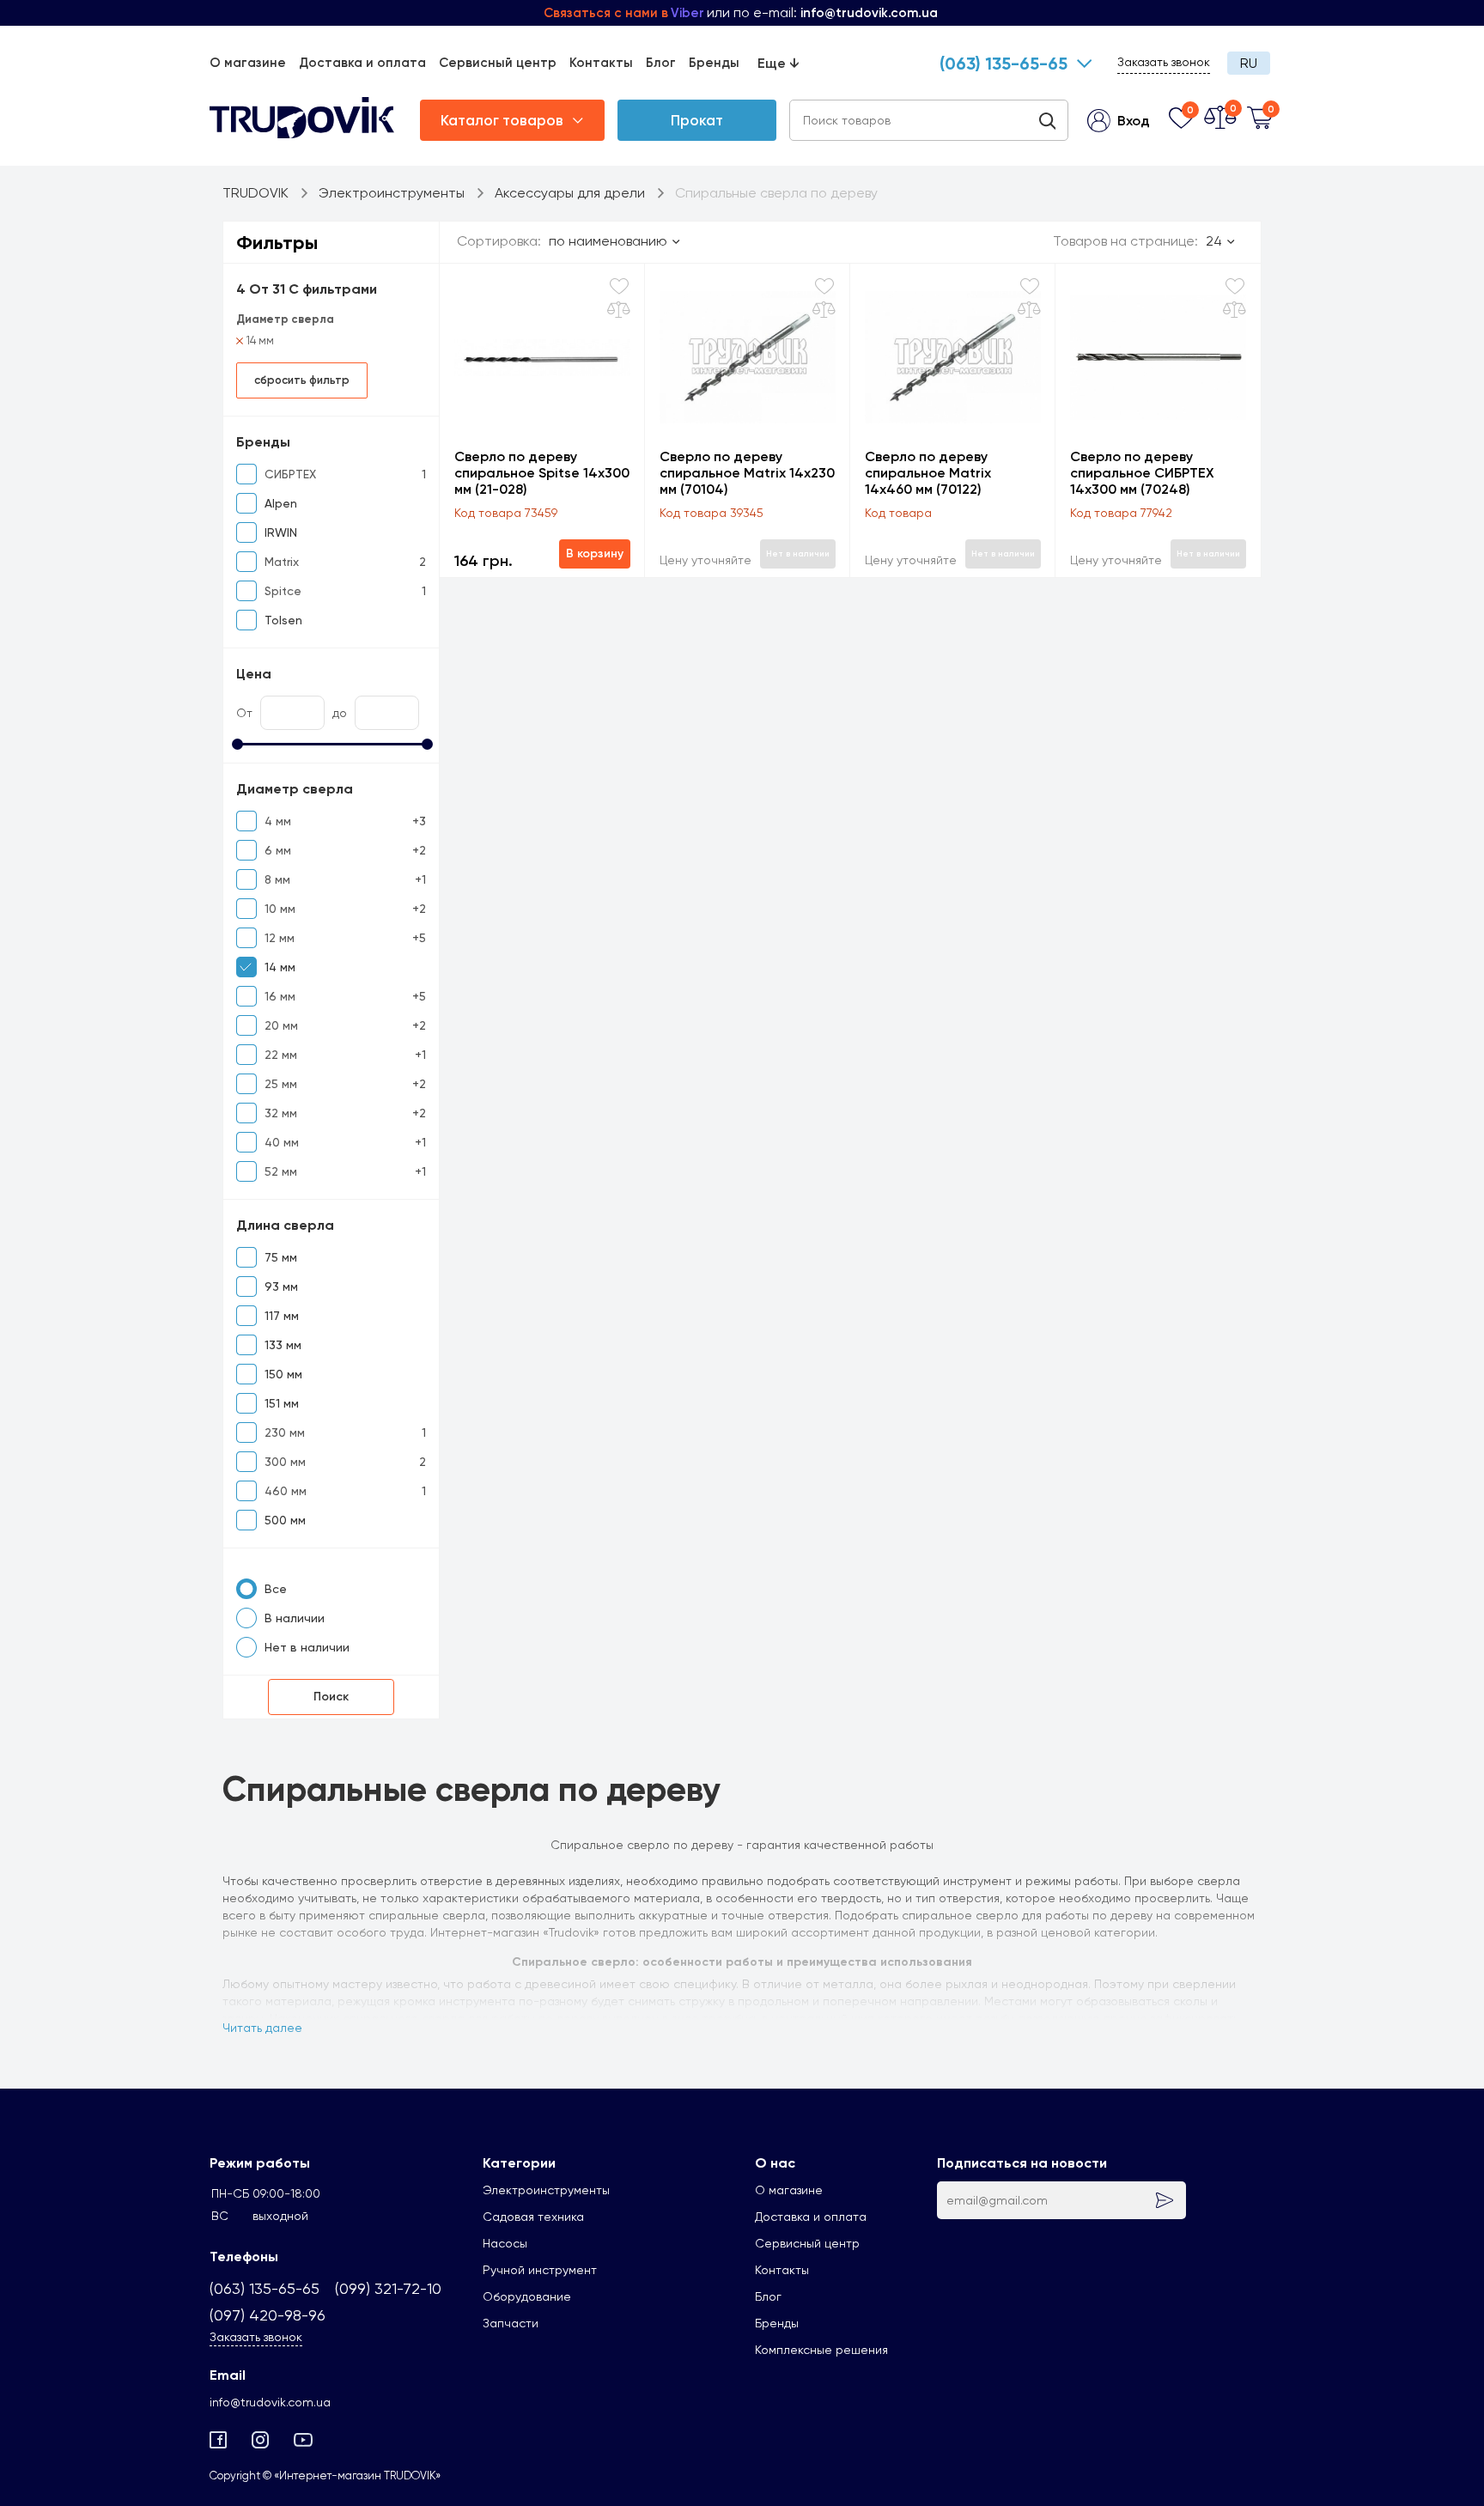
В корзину (595, 554)
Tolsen (283, 620)
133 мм (283, 1345)
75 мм (281, 1257)
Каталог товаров (502, 120)
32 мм (281, 1113)
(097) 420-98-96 (268, 2315)
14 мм (260, 341)
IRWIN (281, 532)
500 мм (285, 1520)
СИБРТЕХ (290, 474)
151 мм (282, 1403)
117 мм (282, 1316)
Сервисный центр (498, 63)
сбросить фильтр (302, 380)
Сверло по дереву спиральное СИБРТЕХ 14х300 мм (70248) (1142, 473)
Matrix (282, 562)
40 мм (282, 1142)
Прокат (697, 120)
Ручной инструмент (540, 2270)
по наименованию (608, 241)
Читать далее (262, 2028)
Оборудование (527, 2296)
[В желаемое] (619, 286)
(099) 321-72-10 (388, 2288)
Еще (778, 63)
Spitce (283, 591)
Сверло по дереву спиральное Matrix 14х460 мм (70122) (928, 473)
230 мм (285, 1432)
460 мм (286, 1491)
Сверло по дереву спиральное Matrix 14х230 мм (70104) (747, 473)
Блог (661, 63)
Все (276, 1589)
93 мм (281, 1286)
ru (1249, 63)
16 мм (280, 996)
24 (1214, 241)
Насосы (505, 2243)
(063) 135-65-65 (1004, 64)
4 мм (278, 821)
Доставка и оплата (362, 63)
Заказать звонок (1164, 62)
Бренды (714, 63)
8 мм (277, 879)
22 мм (281, 1055)
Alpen (281, 503)
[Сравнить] (619, 310)
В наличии (295, 1618)
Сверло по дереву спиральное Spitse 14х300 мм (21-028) (542, 473)
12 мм (280, 938)
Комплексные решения (821, 2350)
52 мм (281, 1171)
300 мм (285, 1462)
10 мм (280, 909)
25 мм (281, 1084)
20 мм (281, 1025)
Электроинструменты (546, 2190)
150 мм (283, 1374)
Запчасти (511, 2323)
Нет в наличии (307, 1647)
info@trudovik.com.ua (270, 2402)
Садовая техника (533, 2217)
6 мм (278, 850)
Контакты (601, 63)
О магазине (248, 63)
